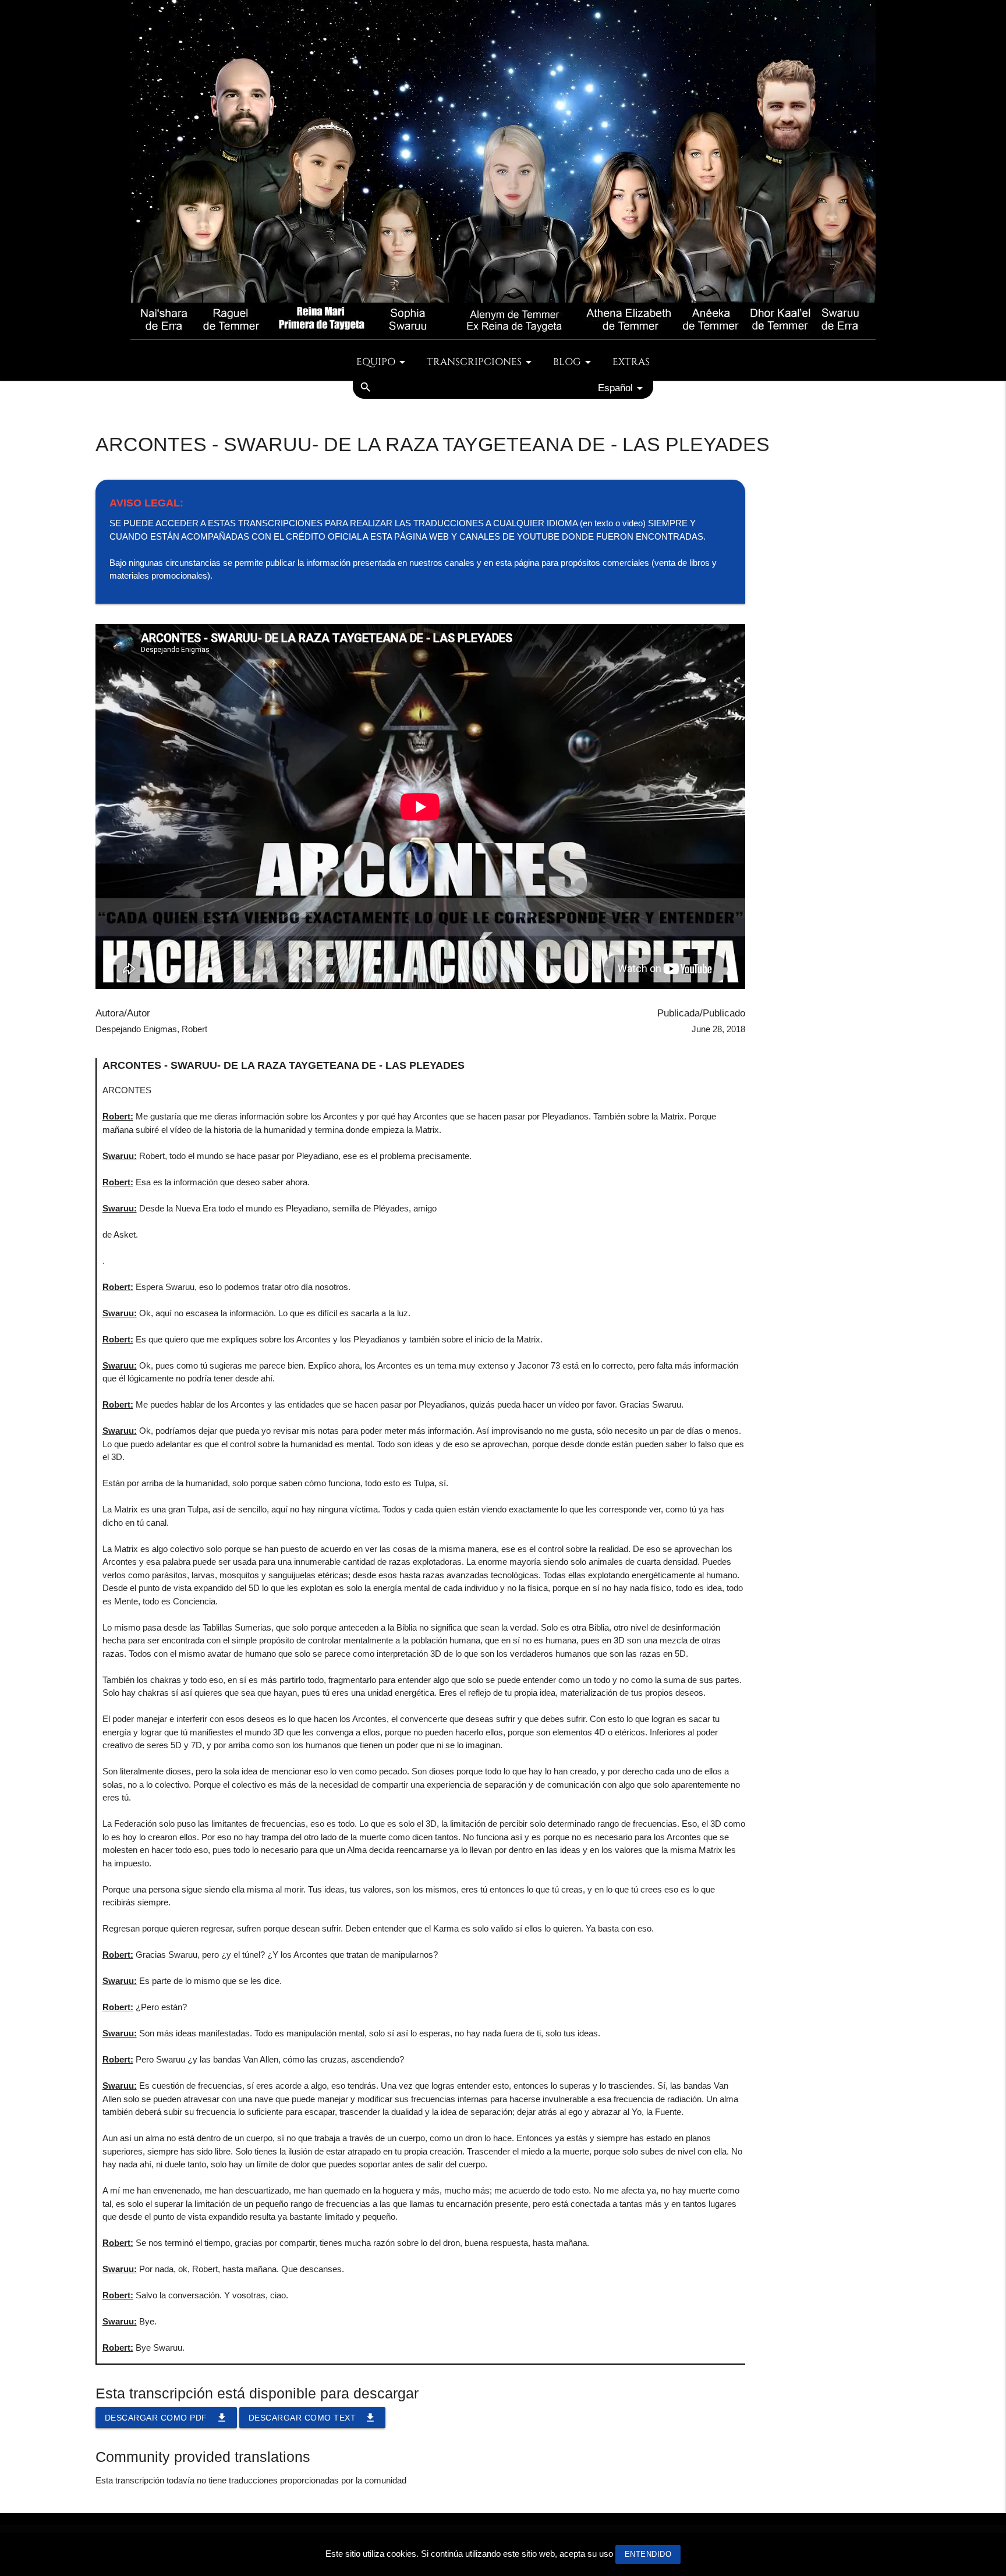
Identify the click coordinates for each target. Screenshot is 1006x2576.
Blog (567, 362)
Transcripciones (474, 362)
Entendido (648, 2554)
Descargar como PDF (166, 2418)
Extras (631, 362)
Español (615, 388)
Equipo (376, 362)
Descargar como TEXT (313, 2418)
